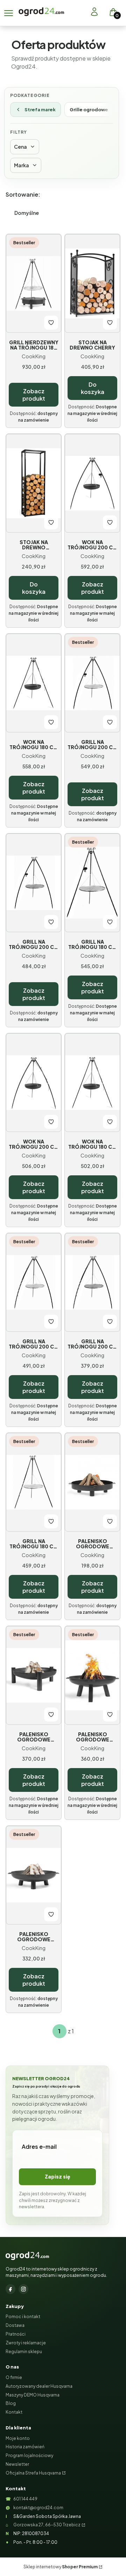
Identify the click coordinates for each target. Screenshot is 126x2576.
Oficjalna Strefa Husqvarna (33, 2473)
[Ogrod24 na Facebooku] (10, 2289)
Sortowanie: (23, 194)
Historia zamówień (25, 2447)
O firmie (14, 2377)
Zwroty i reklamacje (26, 2343)
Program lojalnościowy (29, 2455)
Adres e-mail (39, 2146)
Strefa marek (40, 110)
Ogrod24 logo (41, 12)
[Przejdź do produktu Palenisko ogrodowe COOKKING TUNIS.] (92, 1482)
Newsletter (17, 2464)
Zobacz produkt (34, 395)
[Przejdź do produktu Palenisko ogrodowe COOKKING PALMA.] (34, 1675)
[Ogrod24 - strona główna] (27, 2256)
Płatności (16, 2334)
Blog (11, 2403)
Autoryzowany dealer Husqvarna (39, 2386)
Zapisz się (58, 2176)
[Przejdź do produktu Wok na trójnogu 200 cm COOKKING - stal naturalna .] (34, 1083)
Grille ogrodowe (89, 110)
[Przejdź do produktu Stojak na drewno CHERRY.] (92, 283)
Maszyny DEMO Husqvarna (33, 2395)
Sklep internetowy (61, 2567)
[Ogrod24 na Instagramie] (23, 2289)
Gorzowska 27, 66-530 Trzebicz (47, 2525)
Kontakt (14, 2412)
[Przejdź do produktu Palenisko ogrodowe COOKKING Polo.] (92, 1675)
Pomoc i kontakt (23, 2317)
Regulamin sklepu (24, 2352)
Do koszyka (93, 388)
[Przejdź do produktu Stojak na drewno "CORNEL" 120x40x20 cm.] (34, 483)
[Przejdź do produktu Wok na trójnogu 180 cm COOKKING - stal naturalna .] (92, 1083)
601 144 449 (25, 2499)
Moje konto (18, 2438)
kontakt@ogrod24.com (38, 2508)
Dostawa (15, 2325)
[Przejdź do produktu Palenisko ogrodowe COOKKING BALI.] (34, 1875)
